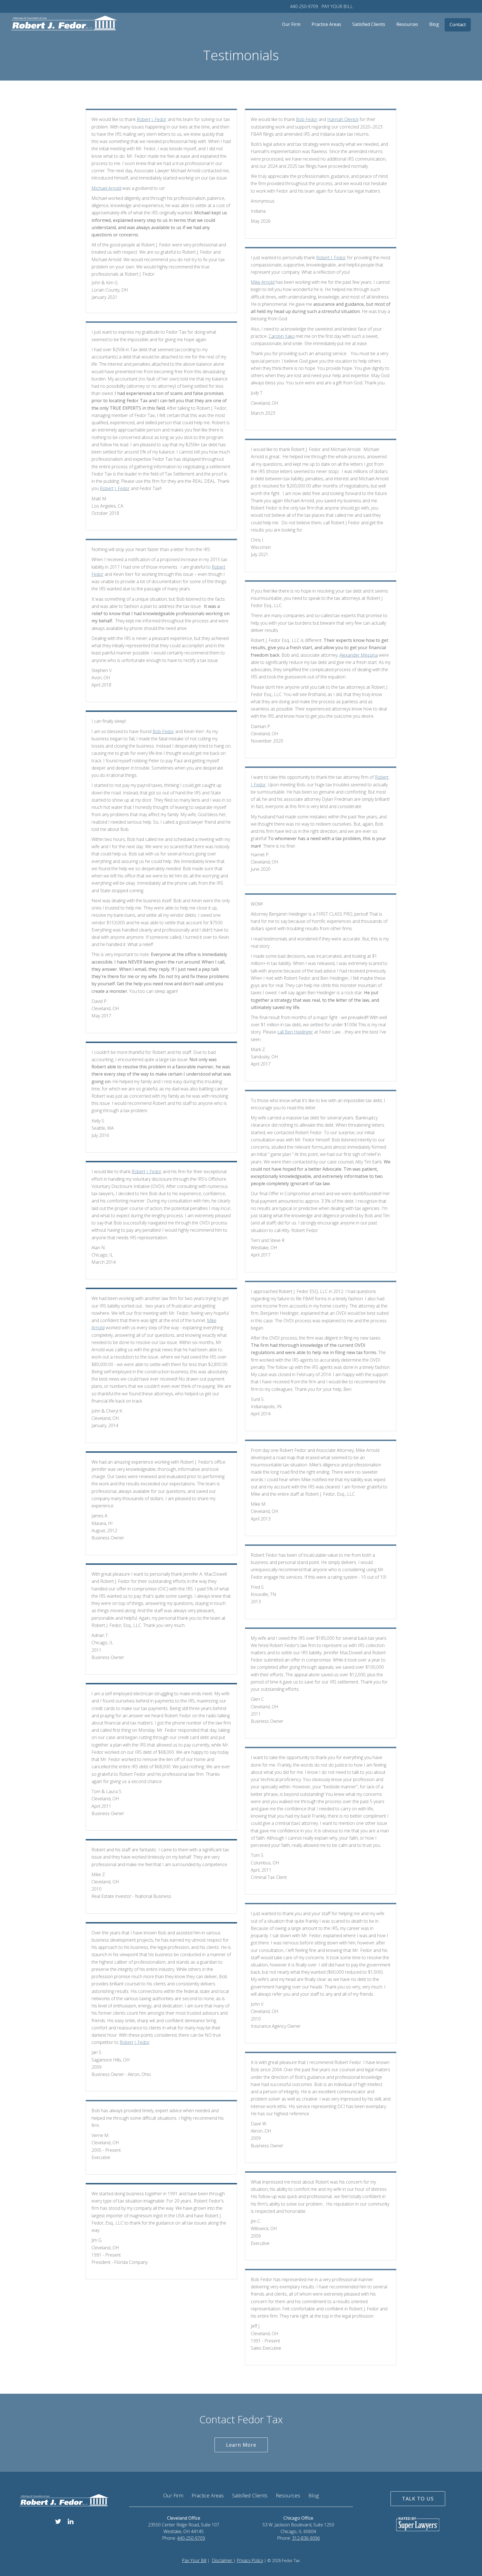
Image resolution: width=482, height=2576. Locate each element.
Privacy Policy (250, 2560)
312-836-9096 (306, 2538)
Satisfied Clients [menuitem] (369, 24)
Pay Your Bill (194, 2560)
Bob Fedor (163, 731)
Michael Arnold (106, 188)
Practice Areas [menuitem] (326, 24)
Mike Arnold (263, 282)
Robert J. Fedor (152, 119)
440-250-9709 (304, 6)
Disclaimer (223, 2560)
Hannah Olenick (343, 119)
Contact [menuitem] (458, 25)
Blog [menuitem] (434, 24)
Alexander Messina (359, 655)
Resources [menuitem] (407, 24)
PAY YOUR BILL (337, 6)
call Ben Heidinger (295, 1032)
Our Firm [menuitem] (291, 24)
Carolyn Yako (282, 336)
